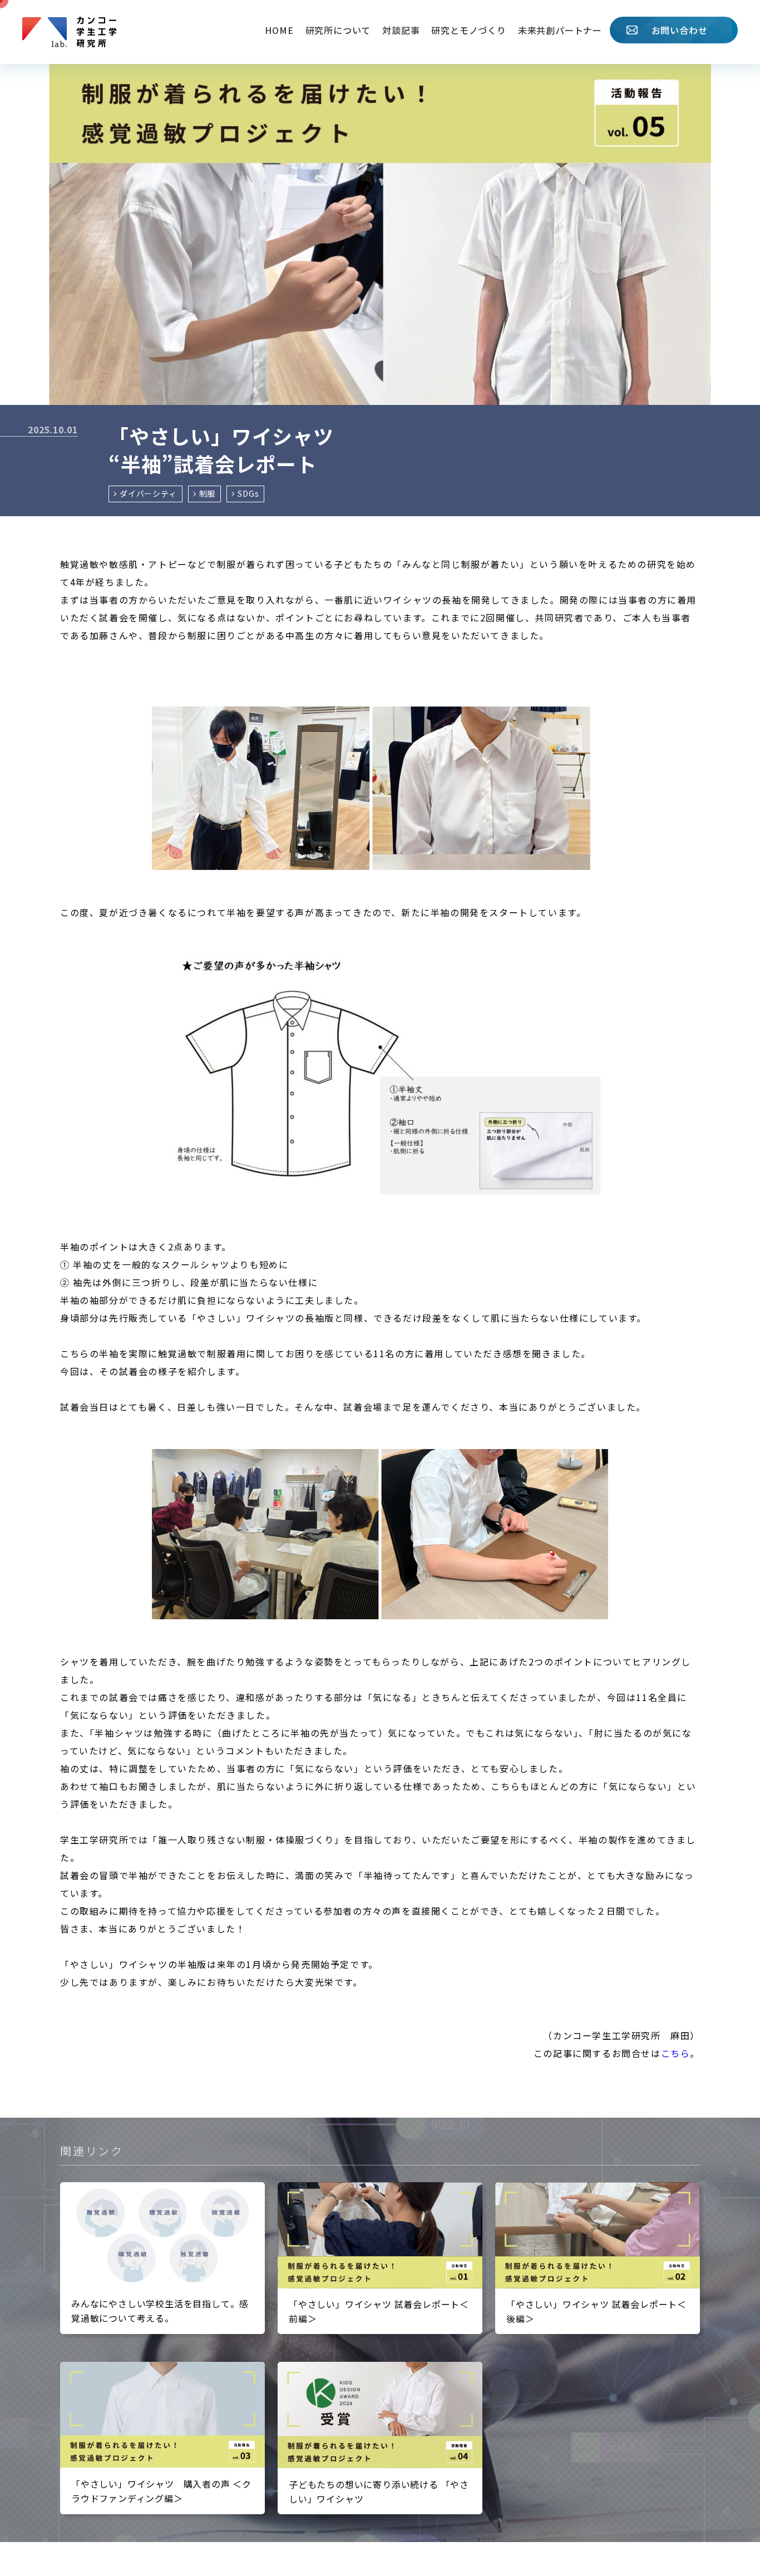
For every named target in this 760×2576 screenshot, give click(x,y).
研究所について (338, 30)
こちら (676, 2053)
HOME (279, 30)
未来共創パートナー (560, 30)
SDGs (248, 493)
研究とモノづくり (468, 30)
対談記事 (401, 30)
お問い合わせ (680, 30)
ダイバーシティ (148, 493)
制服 (208, 493)
